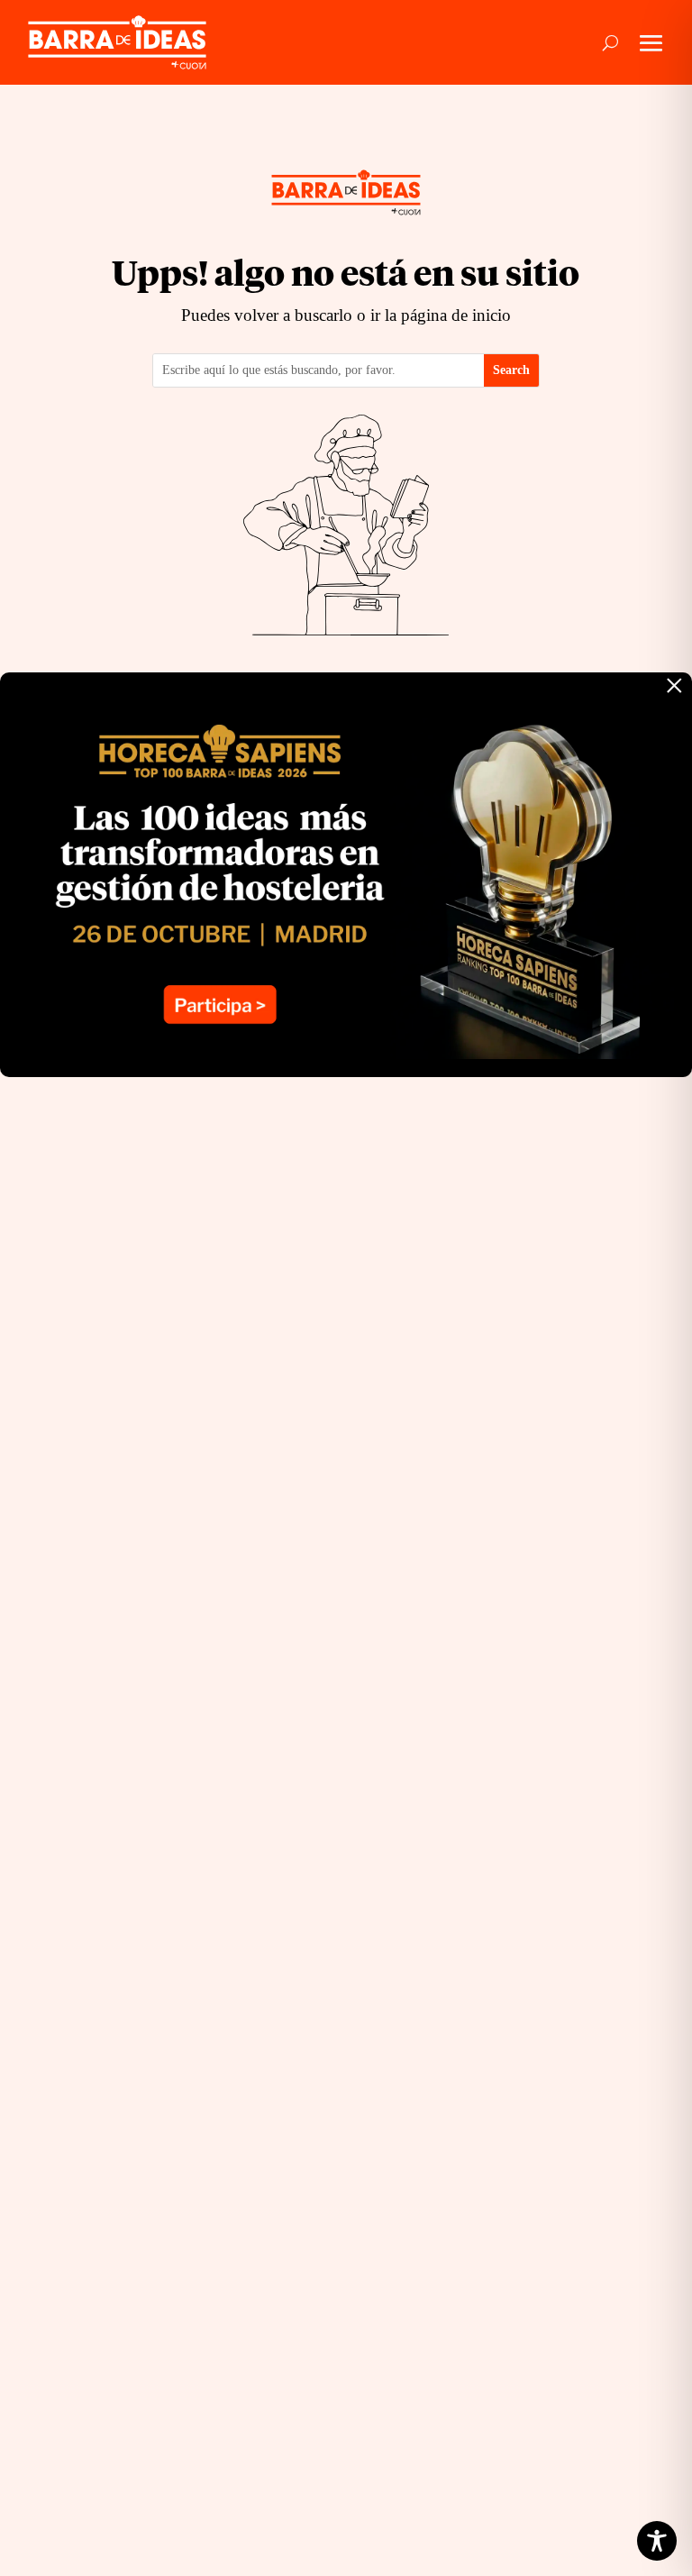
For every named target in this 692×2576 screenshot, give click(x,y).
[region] (234, 2434)
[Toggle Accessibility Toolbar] (657, 2541)
